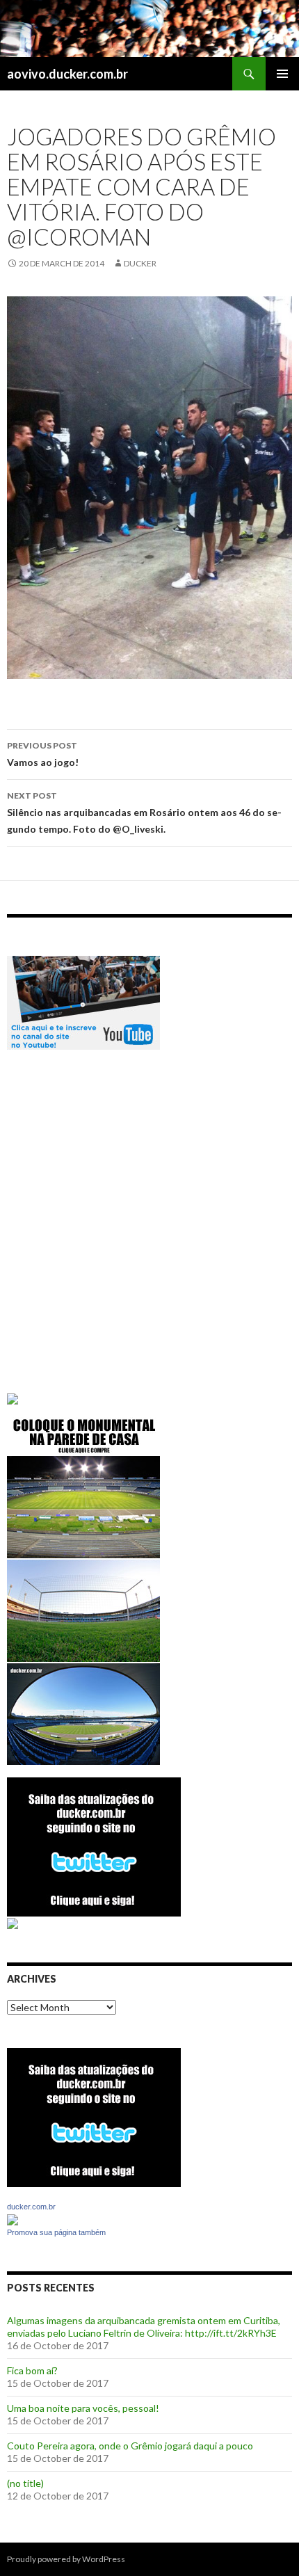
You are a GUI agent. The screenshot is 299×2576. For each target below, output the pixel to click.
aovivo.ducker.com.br (67, 74)
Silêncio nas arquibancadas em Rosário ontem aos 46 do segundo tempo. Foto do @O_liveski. (144, 813)
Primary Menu (282, 74)
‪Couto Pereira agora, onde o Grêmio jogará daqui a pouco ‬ (131, 2446)
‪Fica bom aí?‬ (32, 2370)
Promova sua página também (56, 2232)
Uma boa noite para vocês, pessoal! (83, 2408)
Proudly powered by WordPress (66, 2559)
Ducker (140, 263)
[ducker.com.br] (13, 2218)
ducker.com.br (31, 2207)
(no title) (25, 2483)
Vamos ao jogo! (43, 754)
